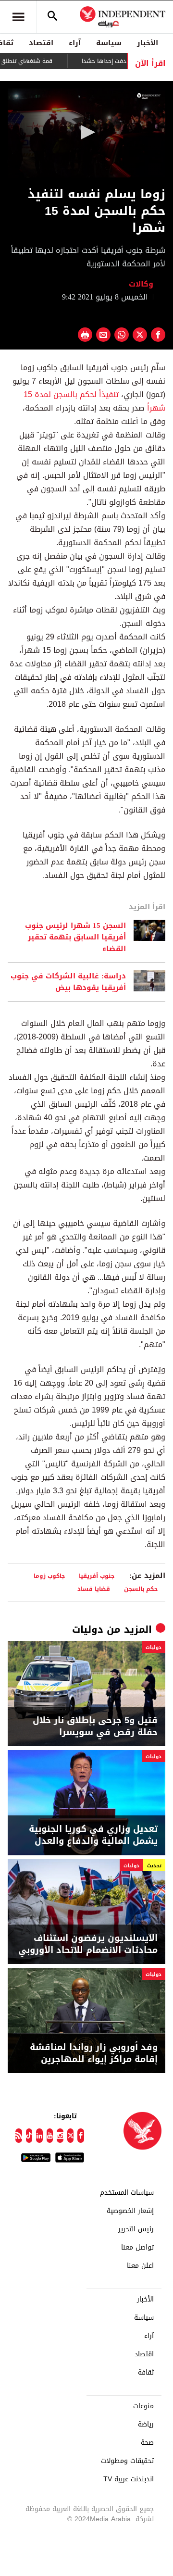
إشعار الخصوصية (130, 2211)
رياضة (146, 2425)
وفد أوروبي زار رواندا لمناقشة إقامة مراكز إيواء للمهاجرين (94, 2053)
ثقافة (146, 2373)
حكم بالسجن (141, 1589)
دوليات (88, 1629)
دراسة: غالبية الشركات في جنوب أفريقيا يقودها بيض (68, 982)
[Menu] (18, 17)
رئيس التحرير (136, 2229)
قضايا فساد (94, 1589)
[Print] (85, 335)
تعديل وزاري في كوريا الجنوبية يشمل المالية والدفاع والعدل (93, 1835)
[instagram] (60, 2136)
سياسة (109, 43)
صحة (147, 2443)
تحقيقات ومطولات (127, 2461)
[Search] (52, 17)
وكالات (142, 284)
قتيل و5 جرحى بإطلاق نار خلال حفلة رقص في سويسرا (95, 1726)
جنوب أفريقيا (97, 1576)
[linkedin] (39, 2136)
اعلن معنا (140, 2266)
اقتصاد (41, 43)
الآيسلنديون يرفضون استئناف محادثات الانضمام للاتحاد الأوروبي (88, 1944)
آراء (75, 43)
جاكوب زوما (49, 1576)
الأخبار (148, 43)
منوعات (143, 2406)
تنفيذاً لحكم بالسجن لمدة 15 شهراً (94, 401)
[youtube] (50, 2136)
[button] (86, 132)
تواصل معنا (137, 2248)
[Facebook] (81, 2136)
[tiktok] (29, 2136)
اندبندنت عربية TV (129, 2479)
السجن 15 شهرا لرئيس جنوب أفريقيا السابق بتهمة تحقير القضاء (75, 937)
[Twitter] (71, 2136)
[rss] (19, 2136)
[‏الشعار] (149, 96)
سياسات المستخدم (127, 2193)
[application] (86, 133)
